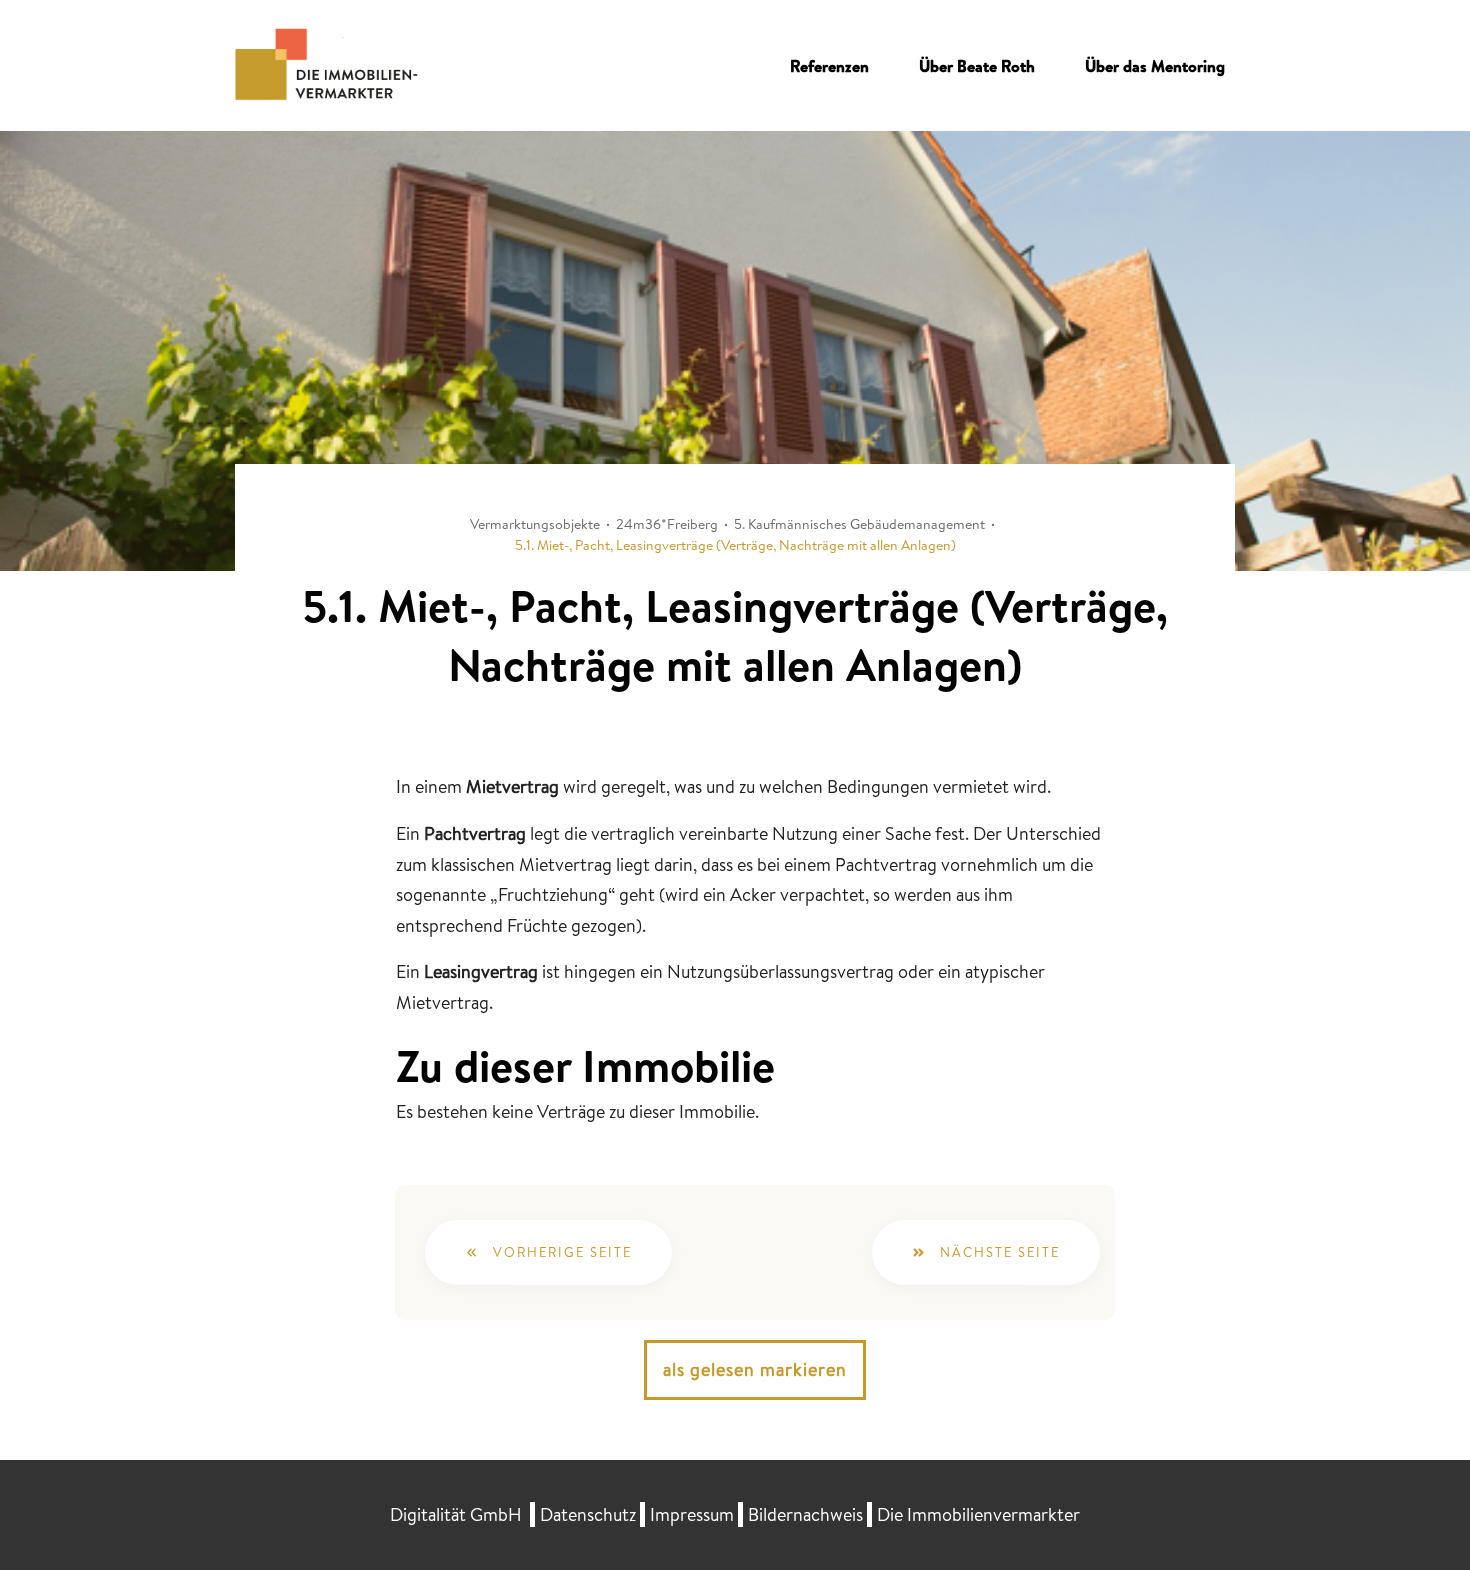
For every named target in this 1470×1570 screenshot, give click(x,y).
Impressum (692, 1514)
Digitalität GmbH (456, 1514)
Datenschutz (588, 1514)
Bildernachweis (805, 1514)
